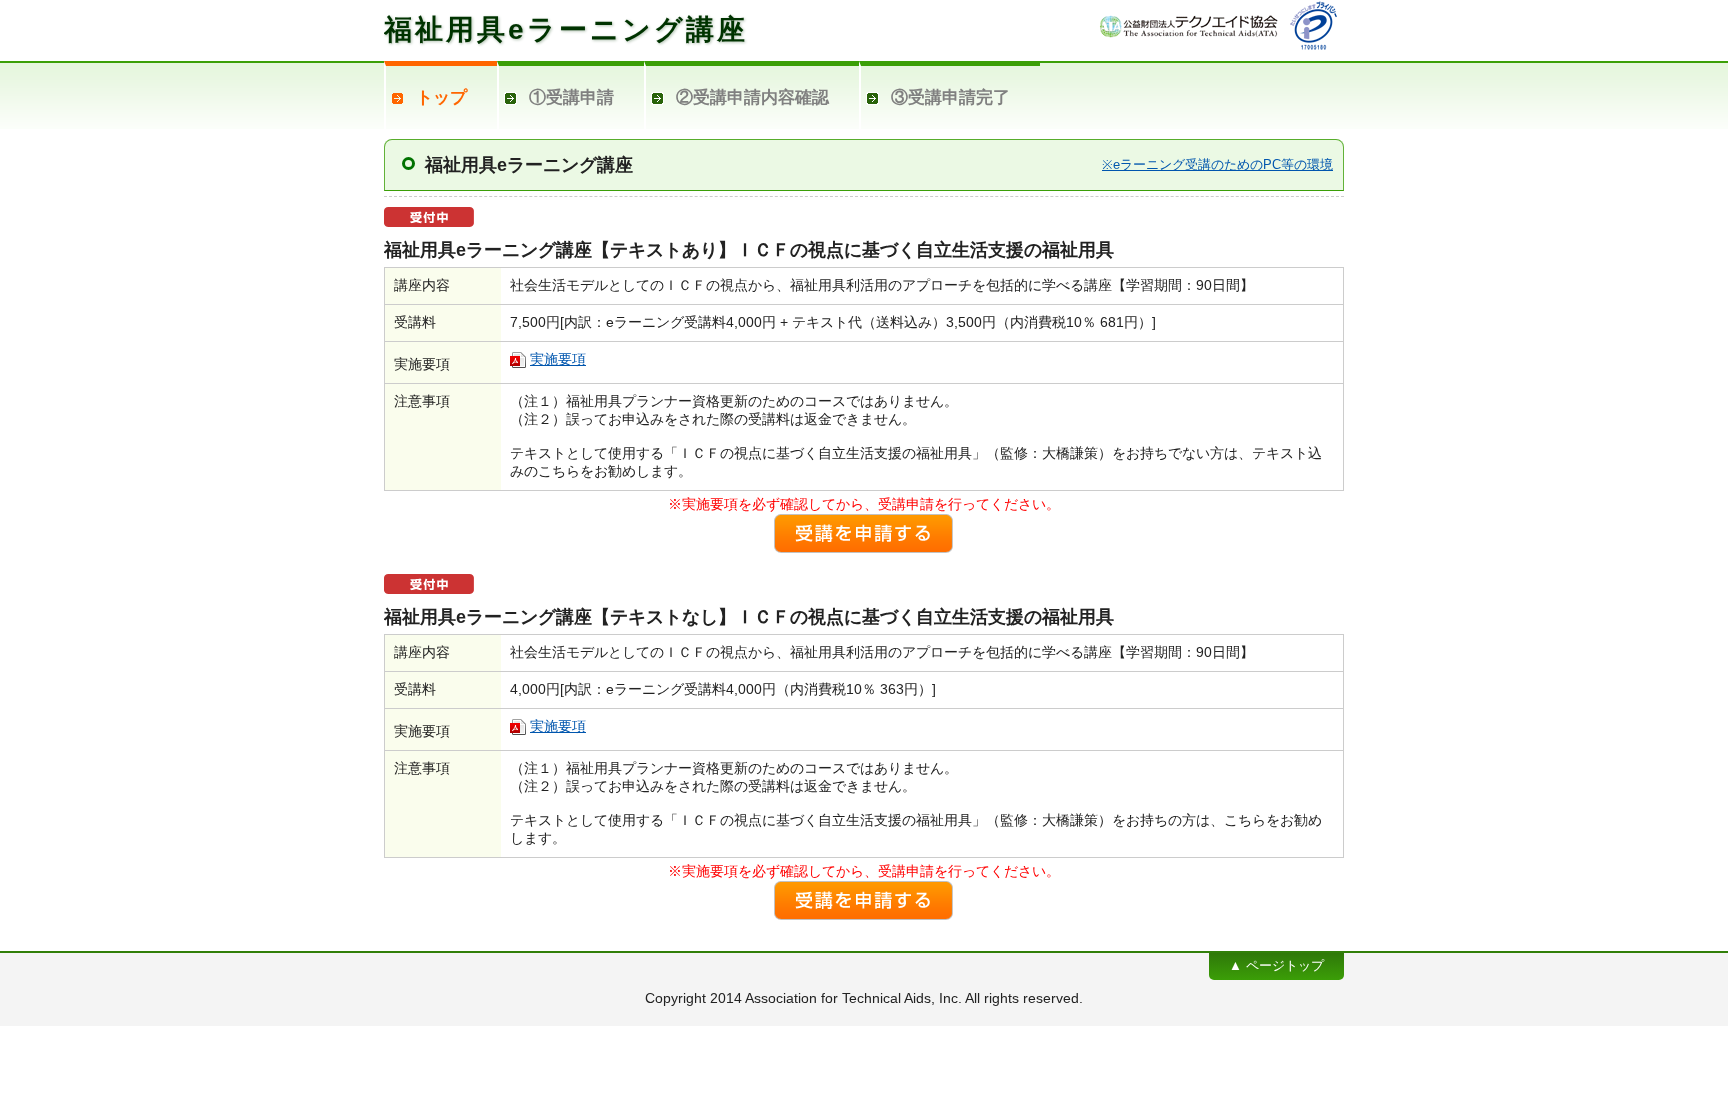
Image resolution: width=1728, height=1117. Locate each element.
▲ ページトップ (1276, 966)
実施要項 (558, 359)
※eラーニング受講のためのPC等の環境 (1217, 164)
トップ (441, 97)
